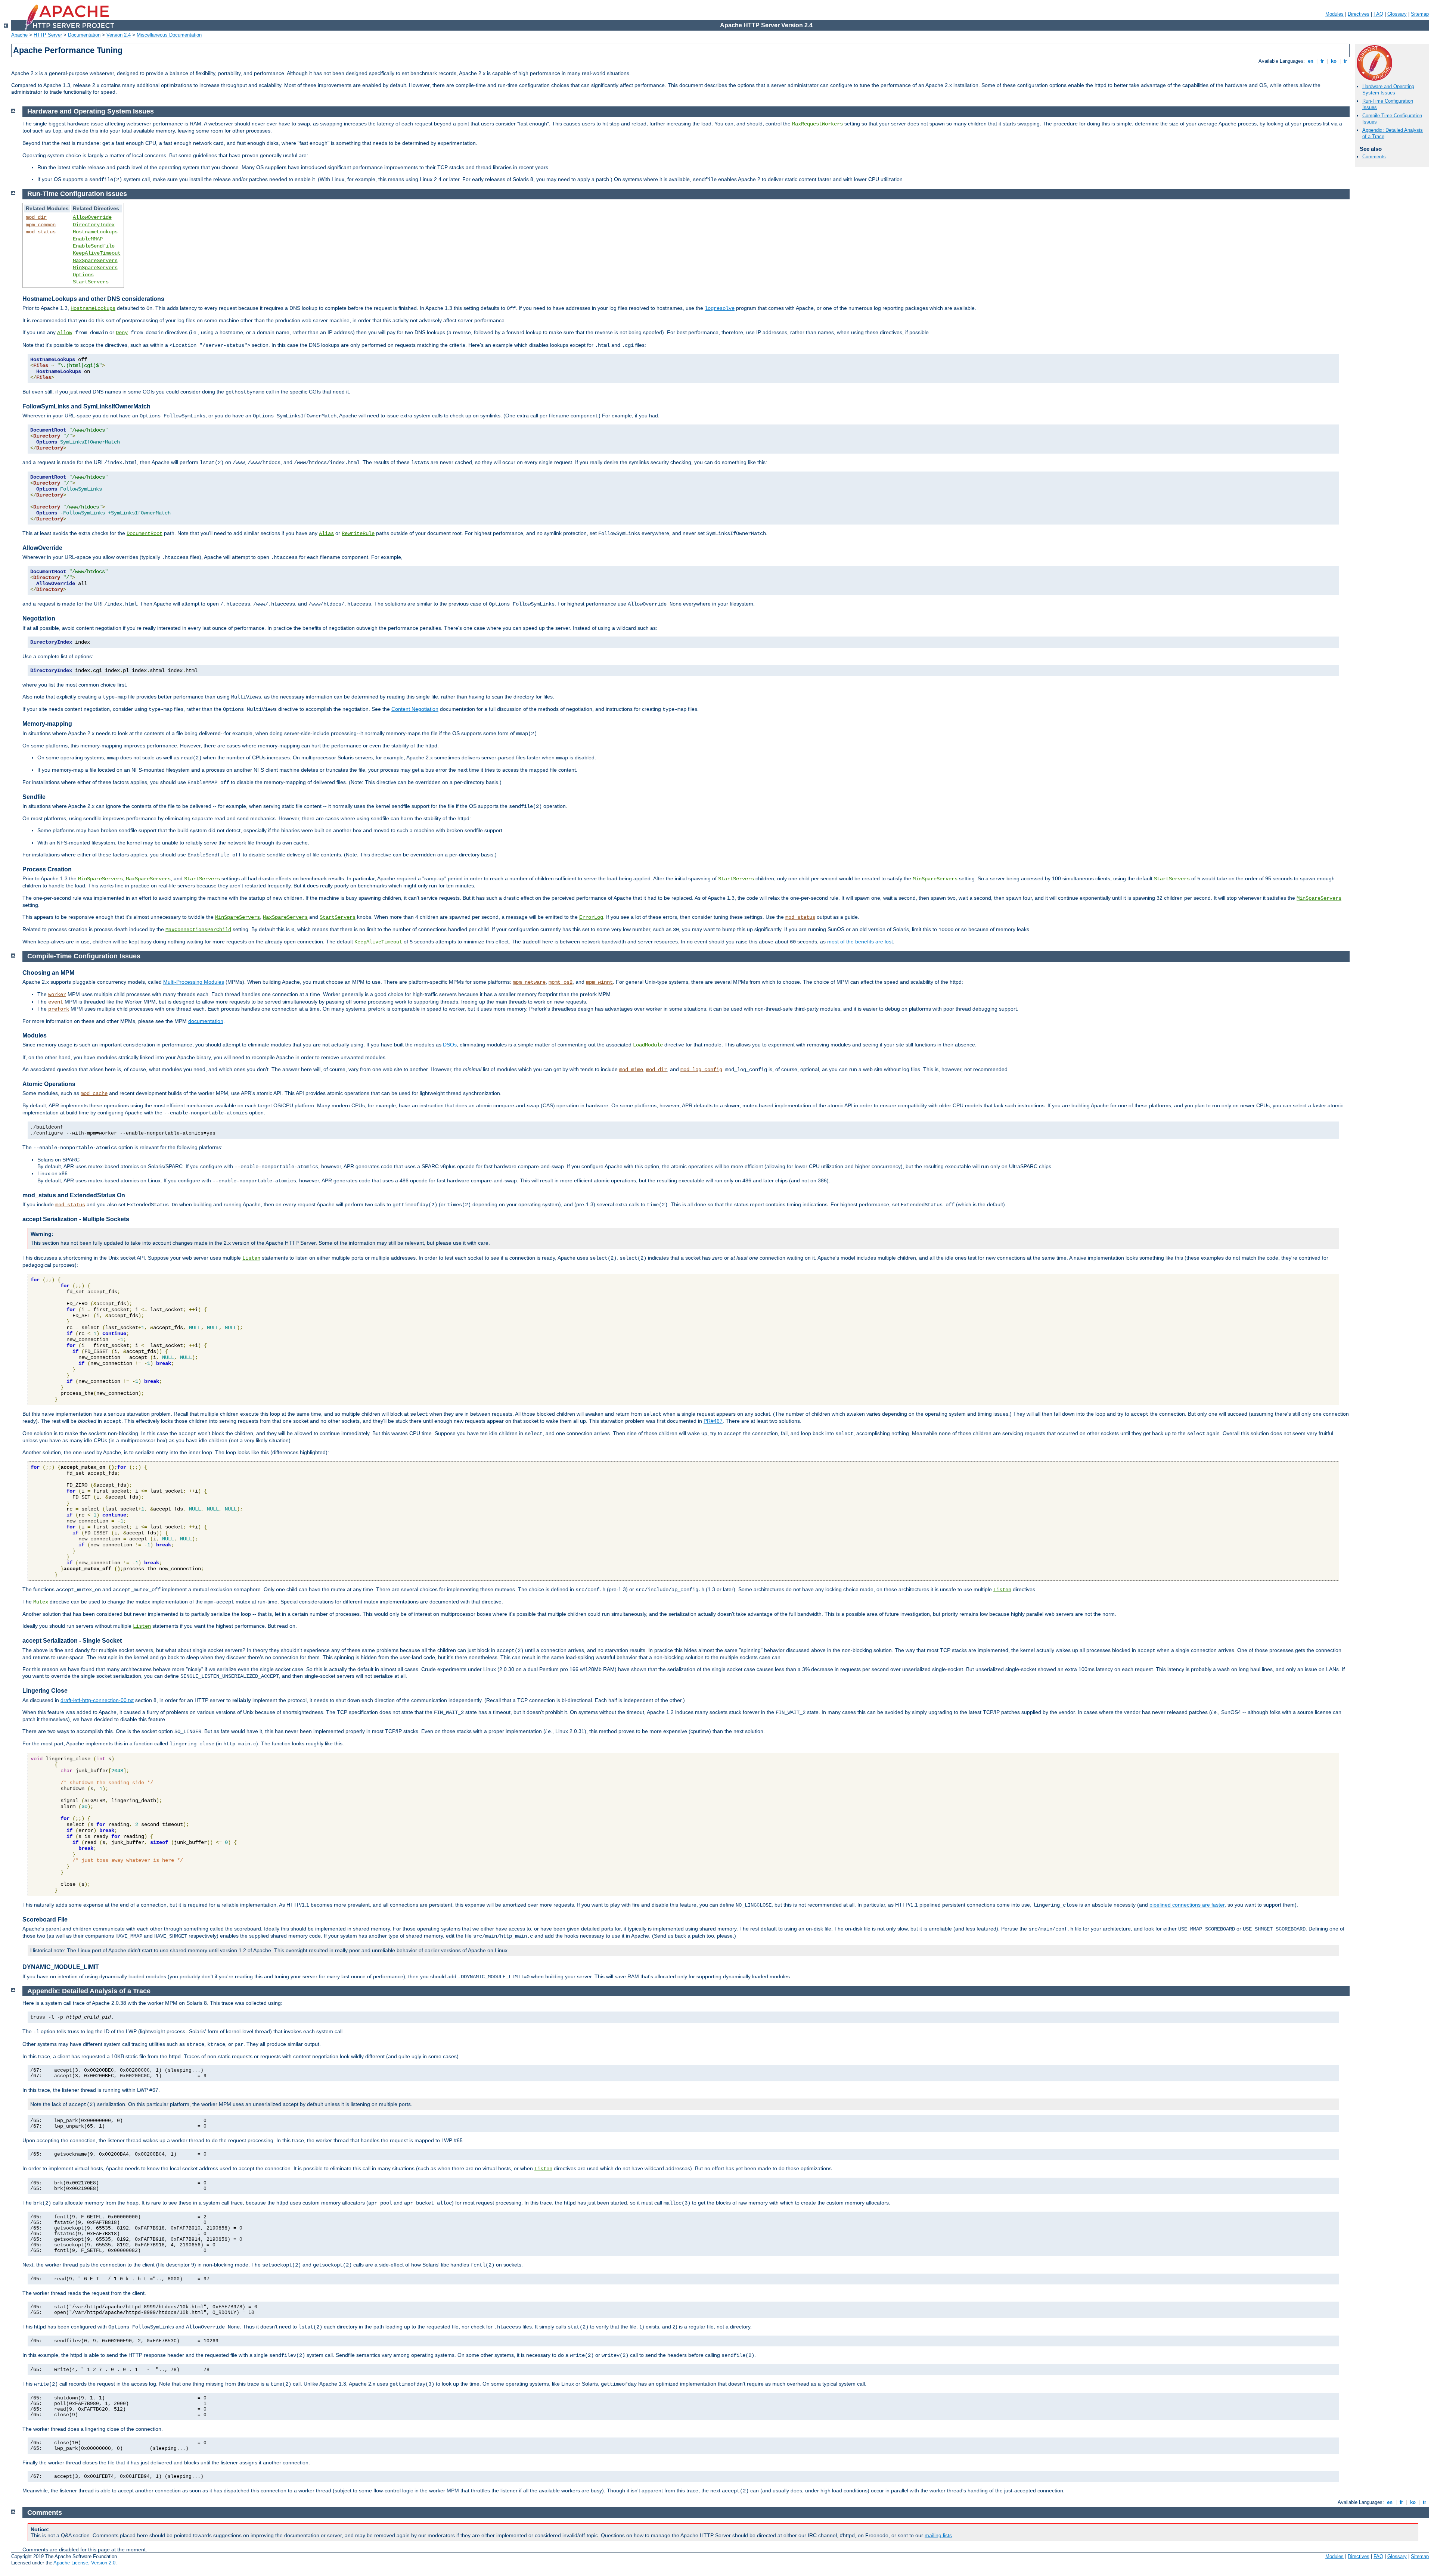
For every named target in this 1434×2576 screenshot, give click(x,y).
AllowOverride (92, 217)
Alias (326, 533)
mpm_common (41, 225)
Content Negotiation (415, 709)
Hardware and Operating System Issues (1388, 90)
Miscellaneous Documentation (169, 35)
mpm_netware (529, 982)
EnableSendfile (94, 246)
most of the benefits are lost (860, 942)
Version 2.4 (119, 35)
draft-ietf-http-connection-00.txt (97, 1700)
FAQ (1378, 14)
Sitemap (1420, 14)
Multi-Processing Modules (194, 982)
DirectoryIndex (94, 225)
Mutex (41, 1602)
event (56, 1002)
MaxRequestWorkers (817, 124)
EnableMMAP (88, 239)
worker (57, 995)
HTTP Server (48, 35)
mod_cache (94, 1093)
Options (83, 275)
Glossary (1397, 14)
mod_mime (631, 1070)
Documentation (84, 35)
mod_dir (36, 217)
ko (1334, 61)
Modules (1334, 14)
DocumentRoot (145, 533)
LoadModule (648, 1045)
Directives (1359, 14)
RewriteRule (358, 533)
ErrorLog (591, 917)
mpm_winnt (599, 982)
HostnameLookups (95, 232)
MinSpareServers (95, 268)
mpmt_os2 (561, 982)
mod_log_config (701, 1070)
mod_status (41, 232)
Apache (19, 35)
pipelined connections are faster (1187, 1905)
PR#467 (713, 1421)
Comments (1374, 157)
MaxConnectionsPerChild (198, 930)
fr (1322, 61)
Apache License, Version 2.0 (84, 2563)
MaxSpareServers (95, 261)
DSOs (450, 1045)
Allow (65, 333)
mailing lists (938, 2535)
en (1311, 61)
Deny (122, 333)
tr (1345, 61)
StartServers (91, 282)
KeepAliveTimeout (97, 253)
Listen (251, 1258)
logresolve (720, 308)
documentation (206, 1021)
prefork (59, 1009)
